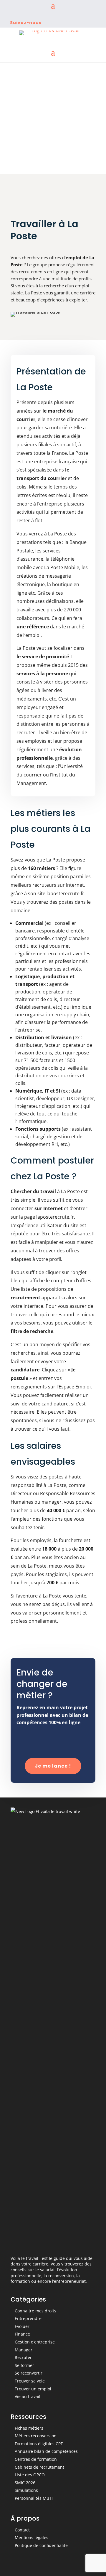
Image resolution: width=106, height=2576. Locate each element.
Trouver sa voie (30, 2381)
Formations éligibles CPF (39, 2444)
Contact (22, 2530)
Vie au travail (28, 2396)
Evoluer (22, 2326)
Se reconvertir (29, 2373)
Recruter (23, 2357)
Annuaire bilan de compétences (46, 2451)
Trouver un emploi (33, 2389)
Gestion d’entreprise (35, 2342)
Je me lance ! (53, 1766)
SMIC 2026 (25, 2483)
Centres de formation (36, 2459)
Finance (22, 2334)
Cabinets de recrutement (39, 2467)
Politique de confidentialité (41, 2545)
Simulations (26, 2490)
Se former (24, 2365)
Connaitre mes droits (35, 2311)
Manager (24, 2350)
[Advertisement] (53, 118)
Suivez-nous (26, 23)
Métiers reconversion (36, 2436)
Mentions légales (32, 2537)
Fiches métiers (29, 2428)
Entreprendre (28, 2318)
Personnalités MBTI (34, 2498)
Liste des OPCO (30, 2475)
